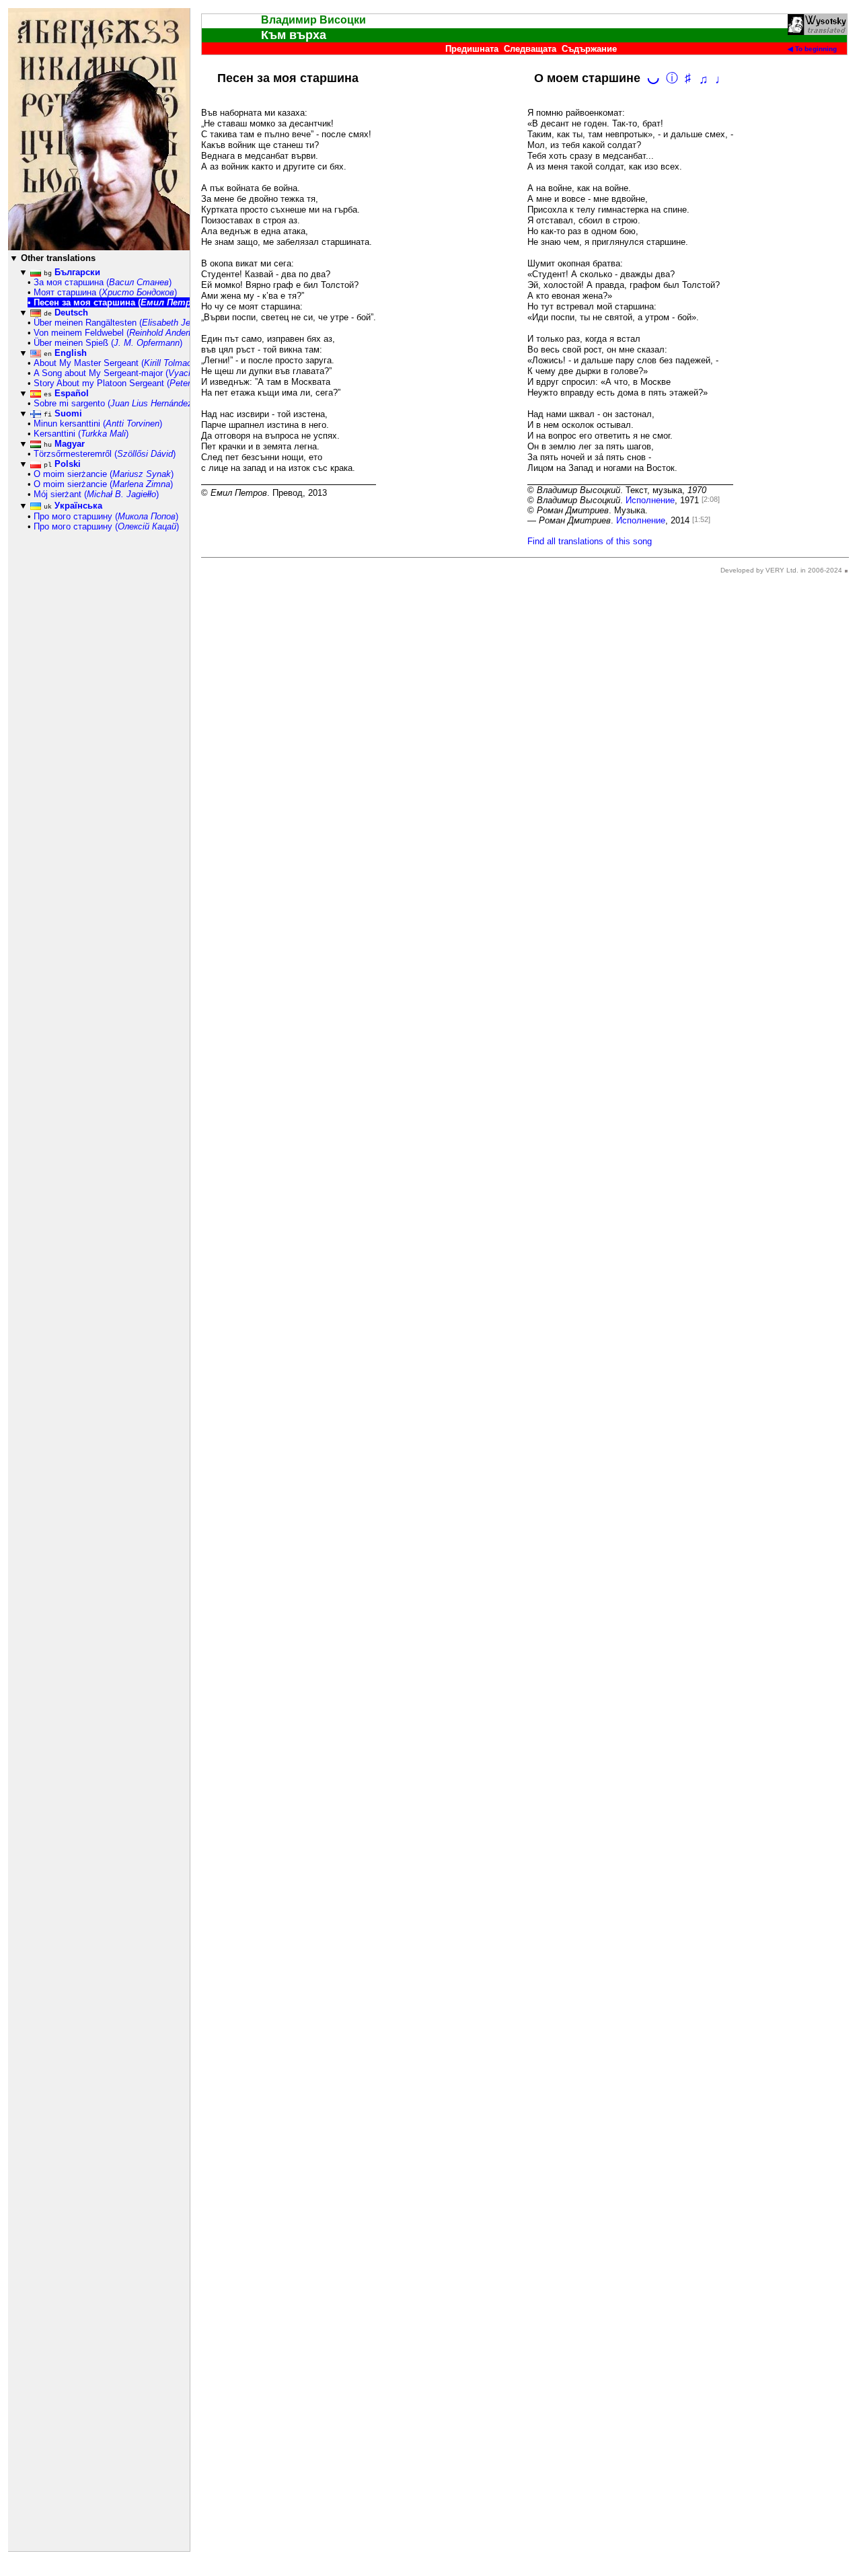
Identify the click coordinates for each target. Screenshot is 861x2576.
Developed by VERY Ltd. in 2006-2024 (781, 570)
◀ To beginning (812, 49)
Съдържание (589, 49)
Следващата (530, 49)
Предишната (472, 49)
